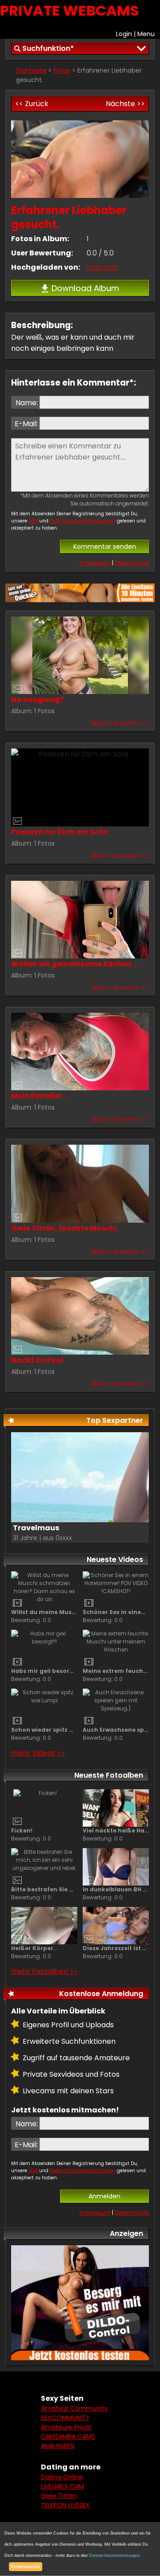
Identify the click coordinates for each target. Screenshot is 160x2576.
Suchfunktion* (48, 48)
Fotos (62, 70)
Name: (27, 403)
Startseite (31, 70)
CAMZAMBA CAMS (68, 2436)
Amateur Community (74, 2408)
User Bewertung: (42, 253)
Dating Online (62, 2477)
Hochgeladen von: (46, 267)
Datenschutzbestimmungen (83, 521)
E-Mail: (26, 424)
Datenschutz (132, 563)
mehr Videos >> (38, 1753)
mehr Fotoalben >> (44, 1971)
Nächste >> (125, 104)
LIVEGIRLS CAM (62, 2486)
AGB (33, 521)
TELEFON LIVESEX (65, 2505)
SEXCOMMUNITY (65, 2418)
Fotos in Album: (40, 239)
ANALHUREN (58, 2446)
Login (124, 34)
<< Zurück (32, 104)
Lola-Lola (102, 267)
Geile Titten (59, 2496)
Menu (146, 34)
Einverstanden (26, 2567)
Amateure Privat (66, 2427)
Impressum (95, 563)
